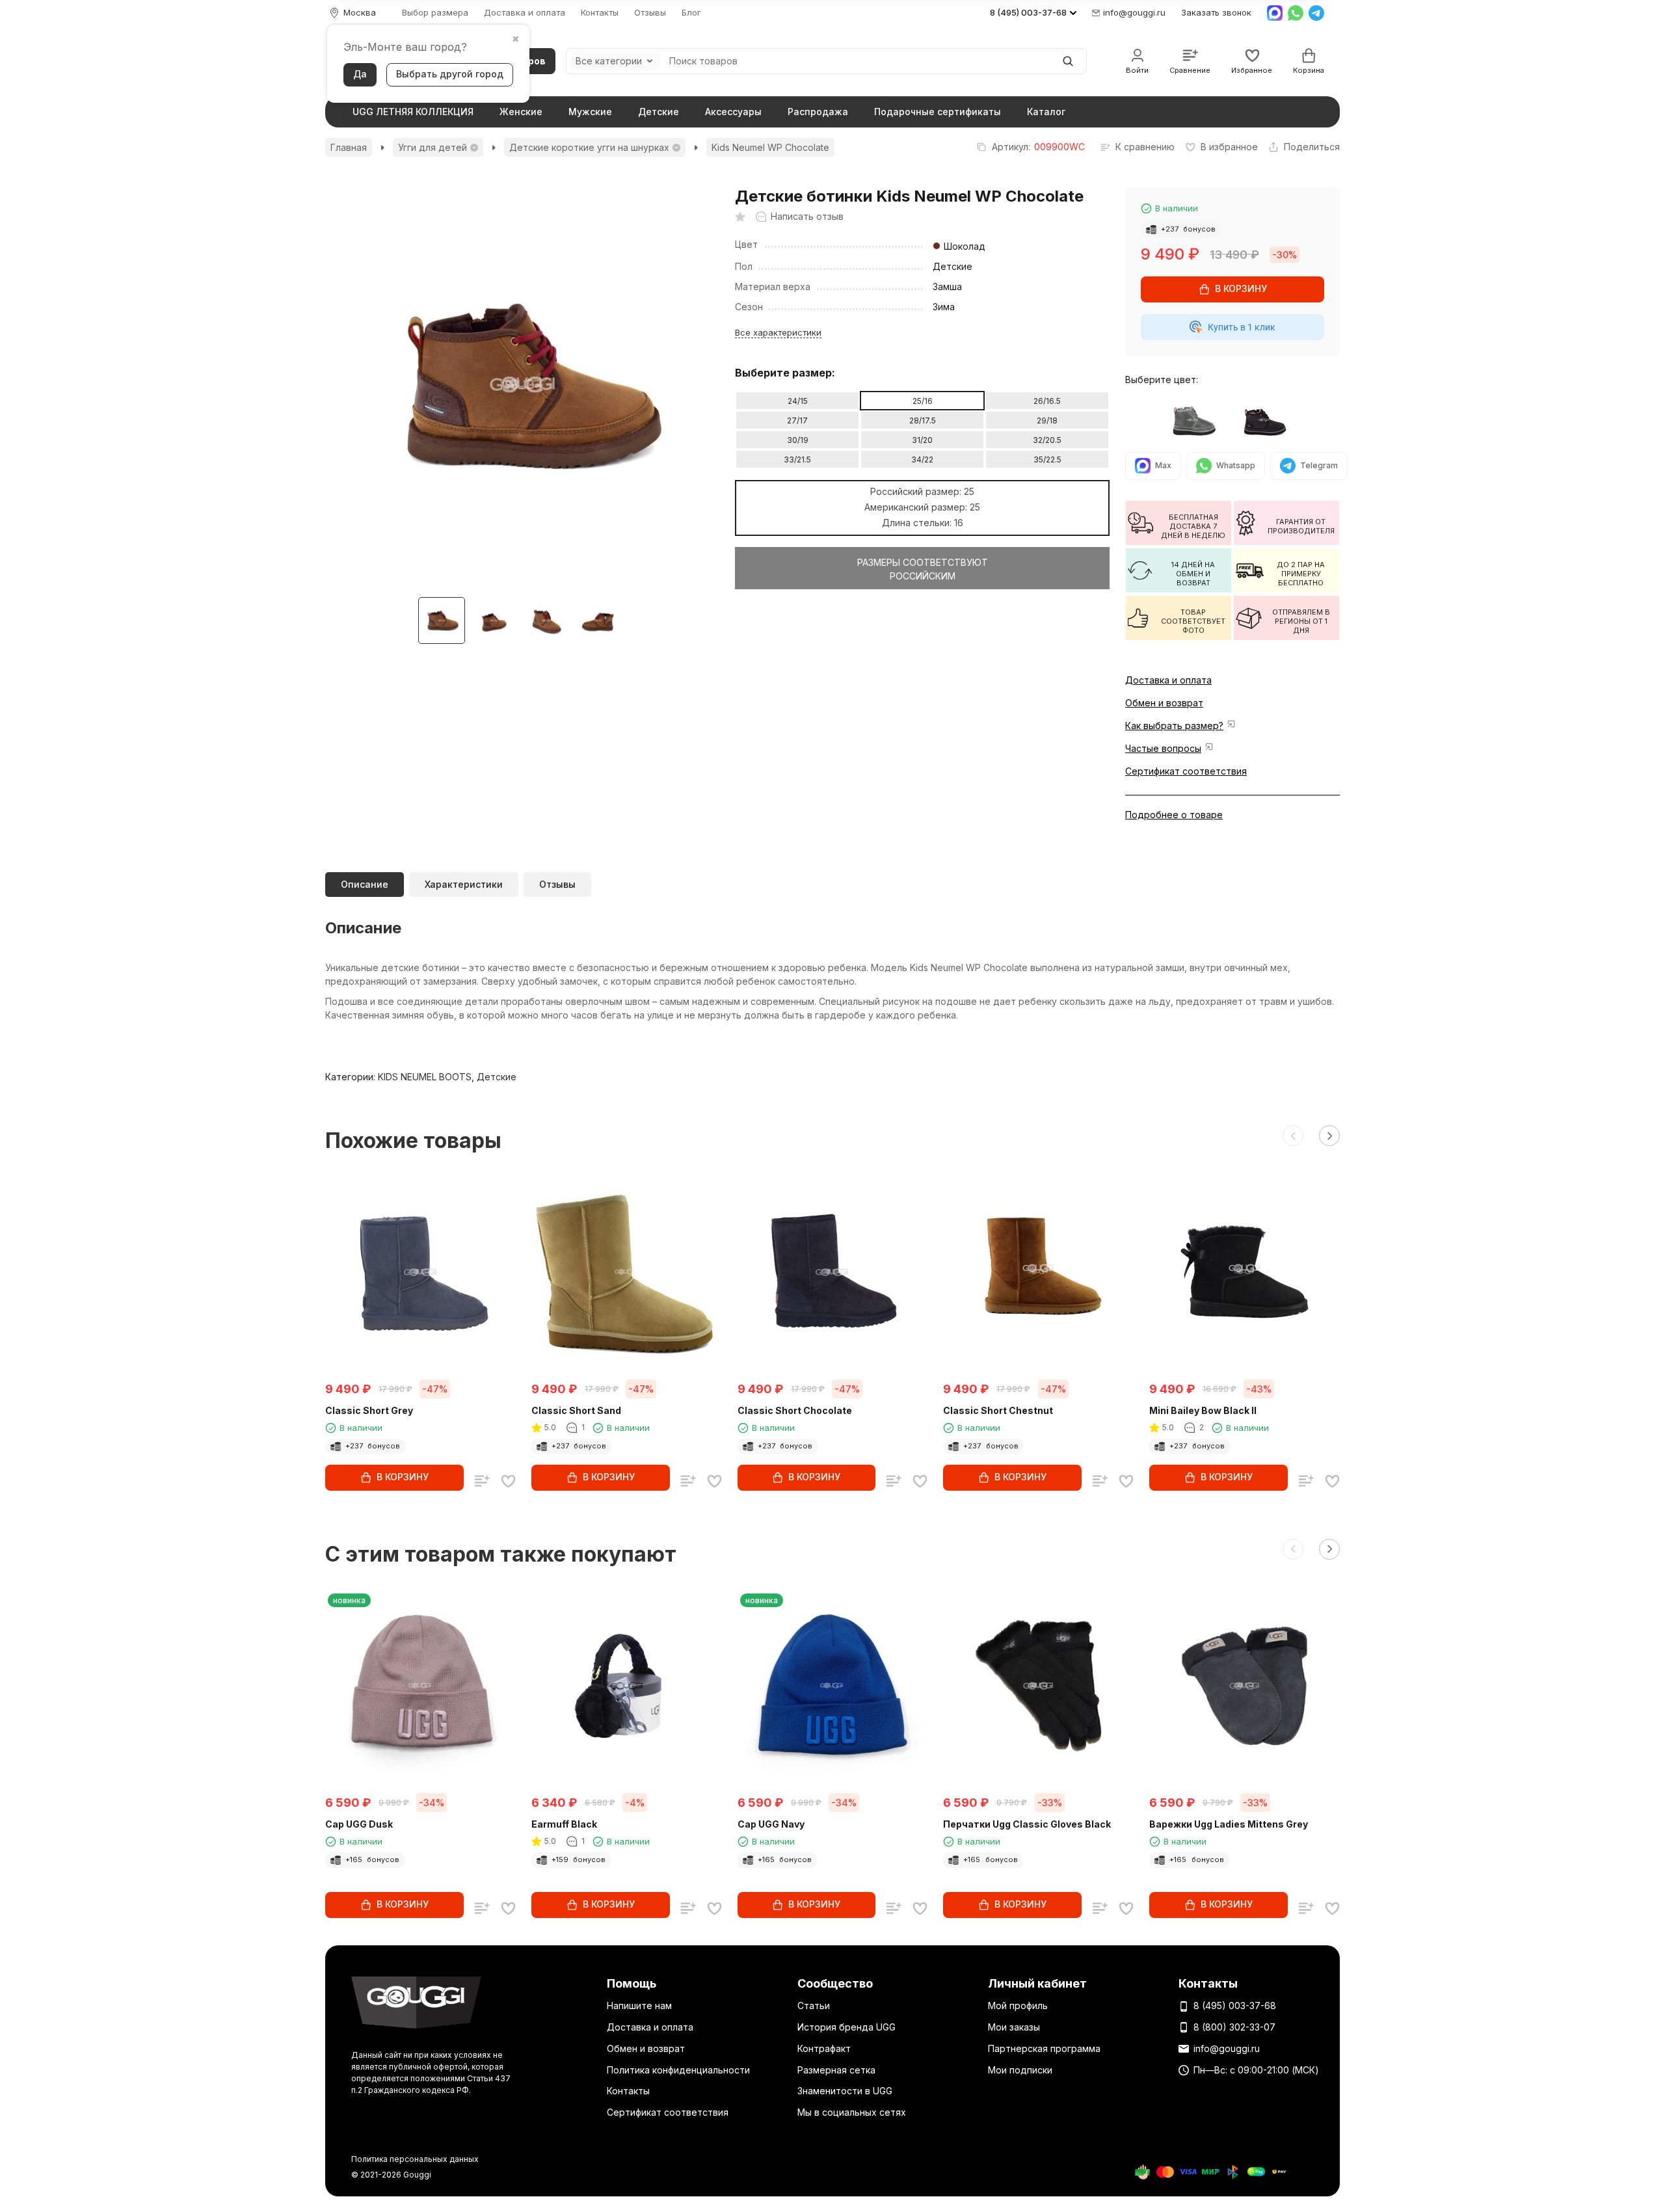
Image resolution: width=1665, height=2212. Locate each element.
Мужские (590, 112)
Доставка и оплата (525, 13)
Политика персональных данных (415, 2159)
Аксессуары (733, 112)
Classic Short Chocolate (795, 1410)
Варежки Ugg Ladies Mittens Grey (1229, 1824)
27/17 (797, 420)
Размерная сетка (836, 2070)
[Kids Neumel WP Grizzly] (1197, 420)
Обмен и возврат (1164, 703)
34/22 (922, 460)
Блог (691, 13)
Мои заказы (1014, 2027)
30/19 (798, 440)
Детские (659, 112)
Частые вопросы (1163, 748)
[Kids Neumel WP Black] (1268, 420)
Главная (349, 147)
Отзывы (650, 13)
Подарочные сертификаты (938, 112)
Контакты (600, 13)
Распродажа (818, 112)
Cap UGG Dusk (359, 1824)
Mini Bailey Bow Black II (1203, 1410)
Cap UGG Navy (771, 1824)
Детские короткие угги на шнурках (589, 147)
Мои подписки (1020, 2070)
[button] (1293, 1136)
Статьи (814, 2005)
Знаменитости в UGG (845, 2091)
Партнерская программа (1044, 2048)
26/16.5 (1047, 401)
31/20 (922, 440)
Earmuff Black (564, 1824)
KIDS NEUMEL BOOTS (425, 1077)
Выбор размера (435, 13)
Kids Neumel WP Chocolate (770, 147)
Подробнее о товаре (1174, 815)
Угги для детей (433, 147)
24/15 (798, 401)
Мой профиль (1018, 2005)
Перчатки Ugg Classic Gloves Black (1027, 1824)
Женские (521, 112)
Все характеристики (778, 332)
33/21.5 (797, 460)
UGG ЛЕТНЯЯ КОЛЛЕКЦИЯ (413, 112)
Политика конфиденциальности (678, 2070)
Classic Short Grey (369, 1410)
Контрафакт (824, 2048)
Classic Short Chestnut (998, 1410)
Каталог (1046, 112)
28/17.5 (923, 420)
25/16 (923, 401)
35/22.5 (1047, 460)
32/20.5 (1047, 440)
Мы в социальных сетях (852, 2112)
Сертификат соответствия (1186, 771)
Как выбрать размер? (1174, 726)
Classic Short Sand (576, 1410)
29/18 (1047, 420)
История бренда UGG (846, 2027)
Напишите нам (639, 2005)
